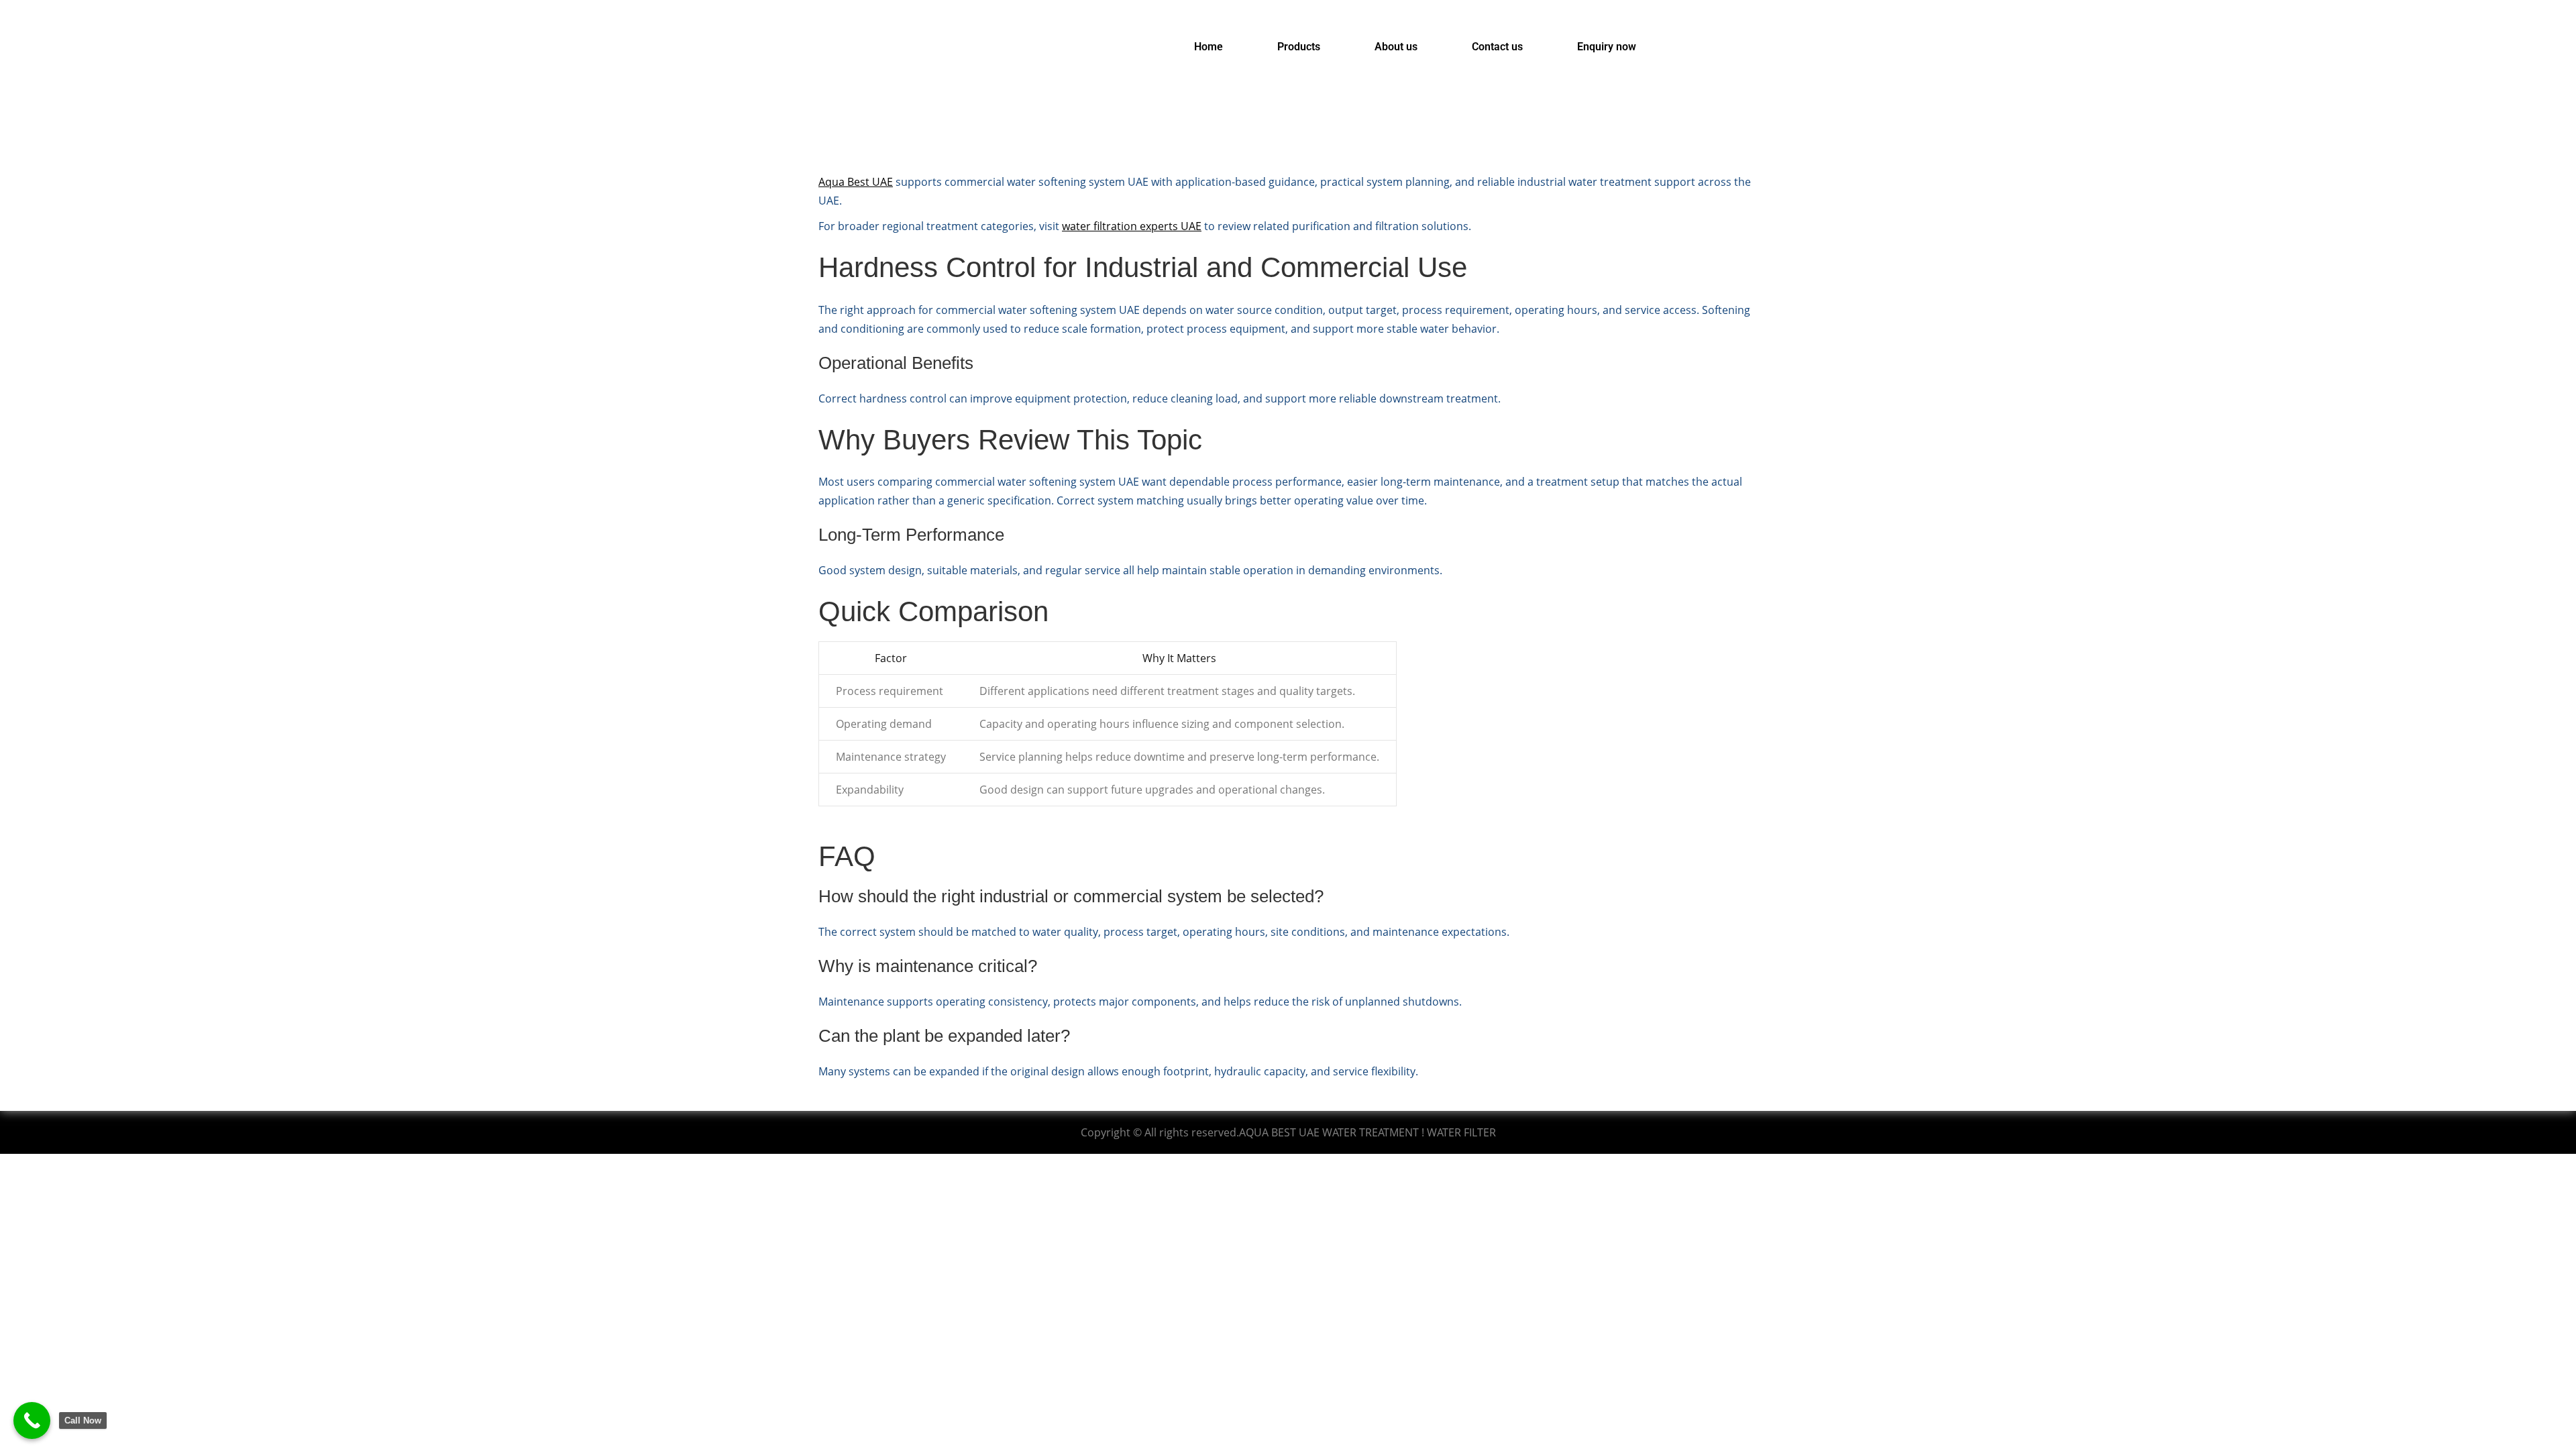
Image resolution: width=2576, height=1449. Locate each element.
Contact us (1497, 47)
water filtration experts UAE (1132, 226)
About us (1396, 47)
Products (1299, 47)
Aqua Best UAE (856, 182)
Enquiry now (1607, 47)
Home (1209, 47)
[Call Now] (32, 1420)
